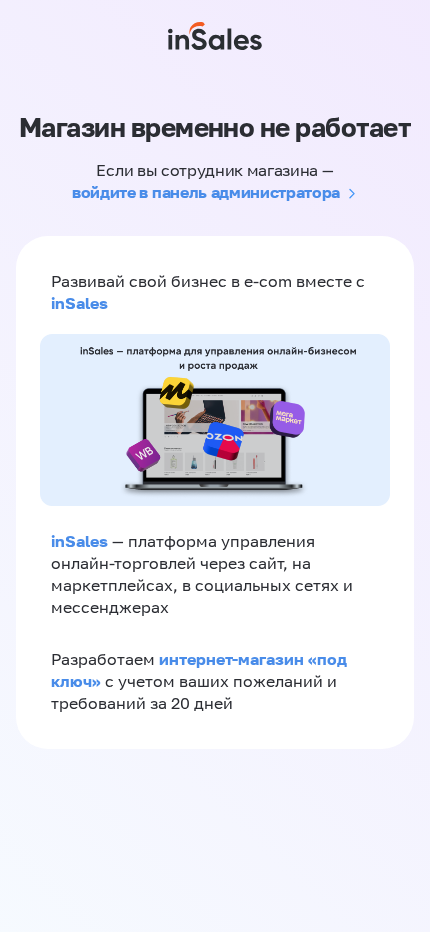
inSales (79, 303)
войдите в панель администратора (206, 192)
